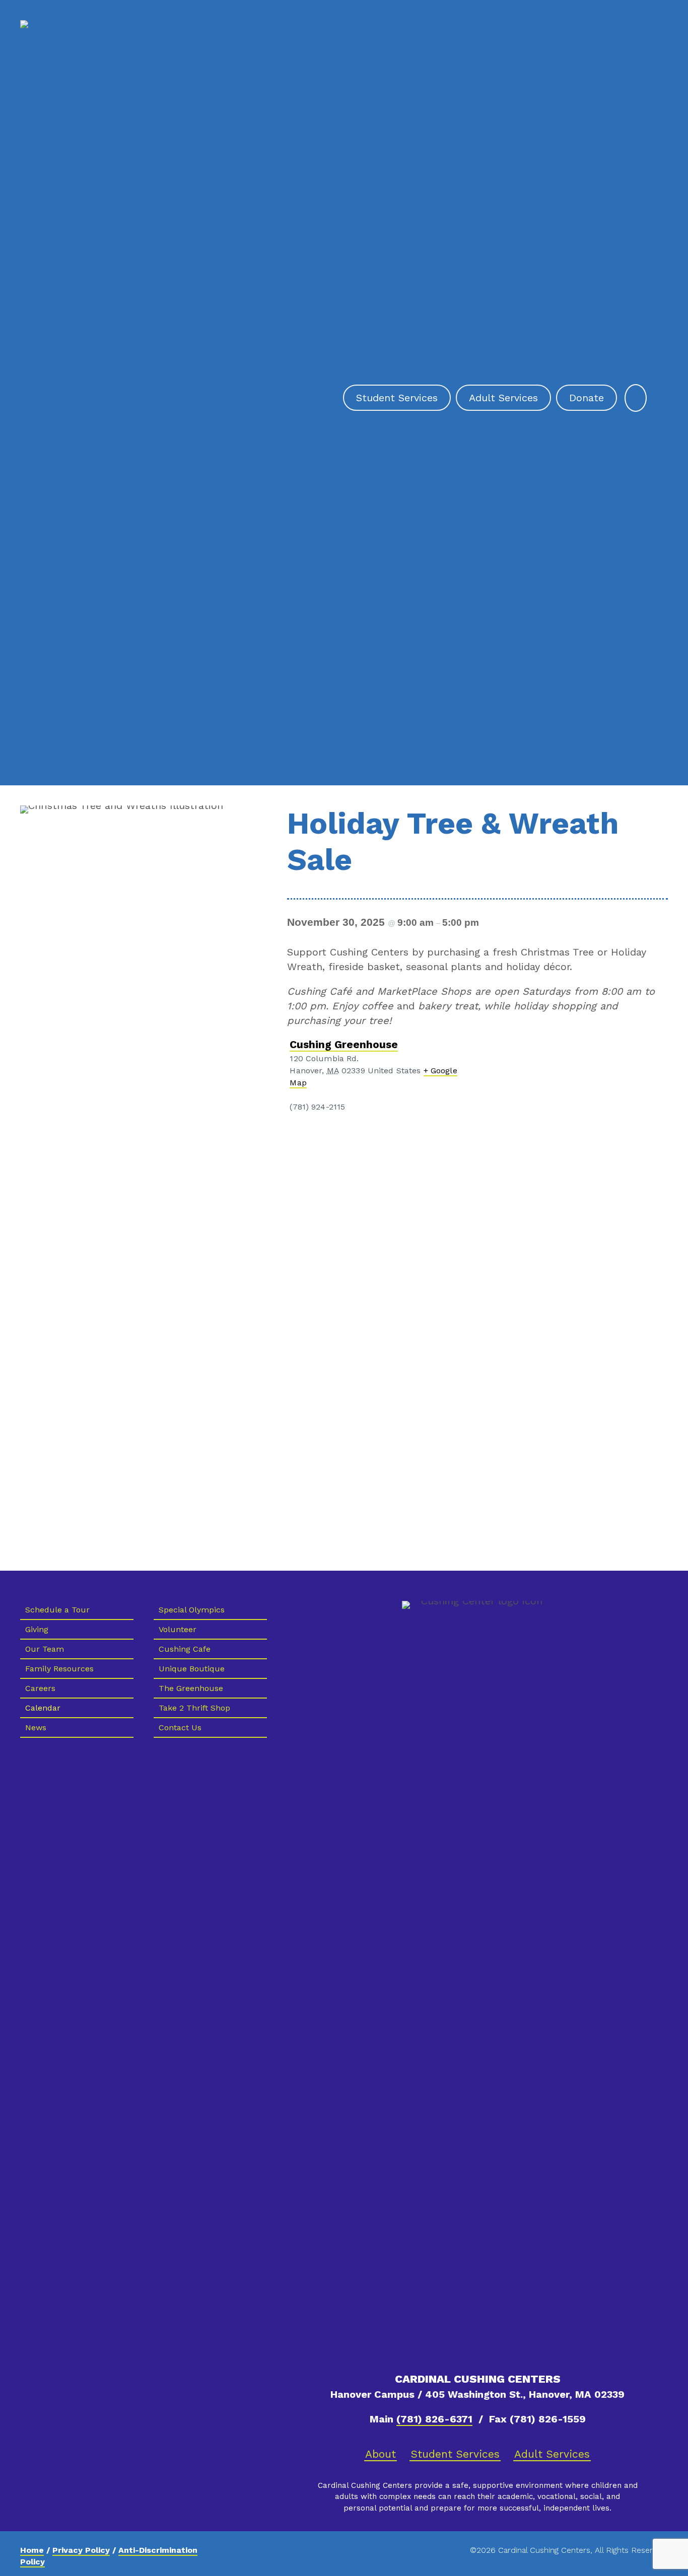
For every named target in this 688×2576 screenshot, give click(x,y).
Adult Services (552, 2454)
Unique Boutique (192, 1669)
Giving (37, 1629)
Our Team (45, 1649)
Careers (40, 1688)
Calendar (43, 1708)
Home (32, 2550)
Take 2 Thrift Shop (194, 1708)
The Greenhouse (191, 1688)
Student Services (455, 2454)
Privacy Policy (81, 2550)
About (381, 2454)
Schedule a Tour (57, 1610)
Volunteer (178, 1629)
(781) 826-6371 (434, 2419)
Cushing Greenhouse (344, 1044)
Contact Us (180, 1727)
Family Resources (59, 1669)
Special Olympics (192, 1610)
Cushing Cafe (185, 1649)
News (36, 1727)
